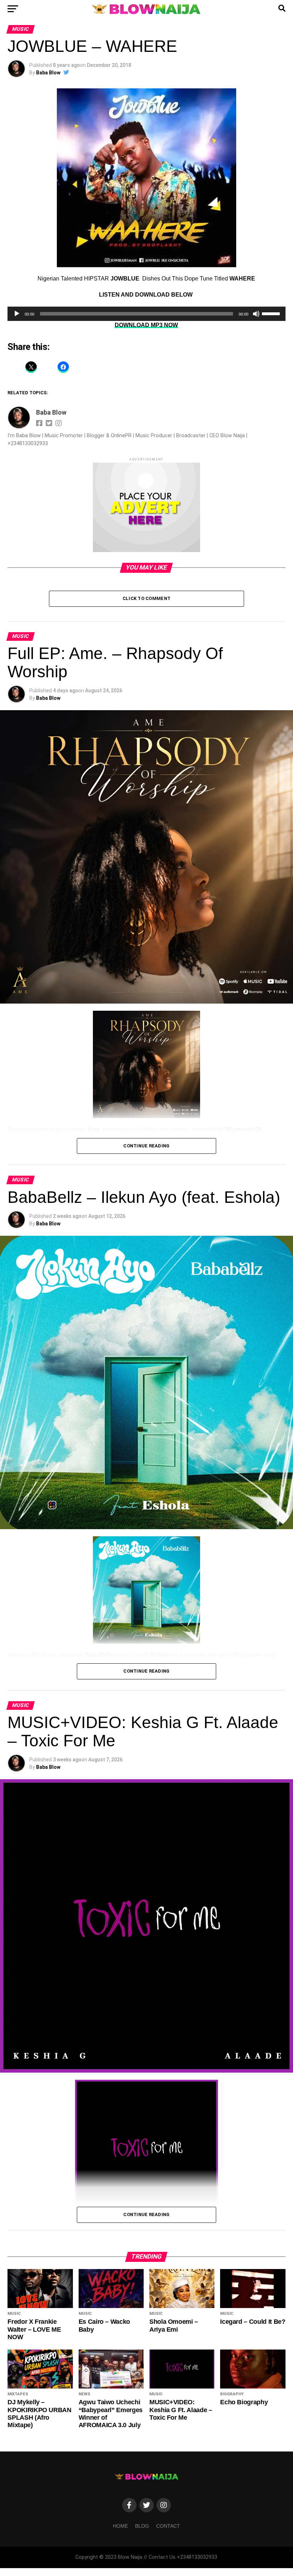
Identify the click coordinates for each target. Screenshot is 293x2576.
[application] (146, 314)
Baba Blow (48, 73)
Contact (168, 2526)
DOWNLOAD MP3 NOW (146, 325)
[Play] (17, 314)
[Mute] (256, 314)
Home (120, 2526)
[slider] (272, 313)
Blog (142, 2526)
